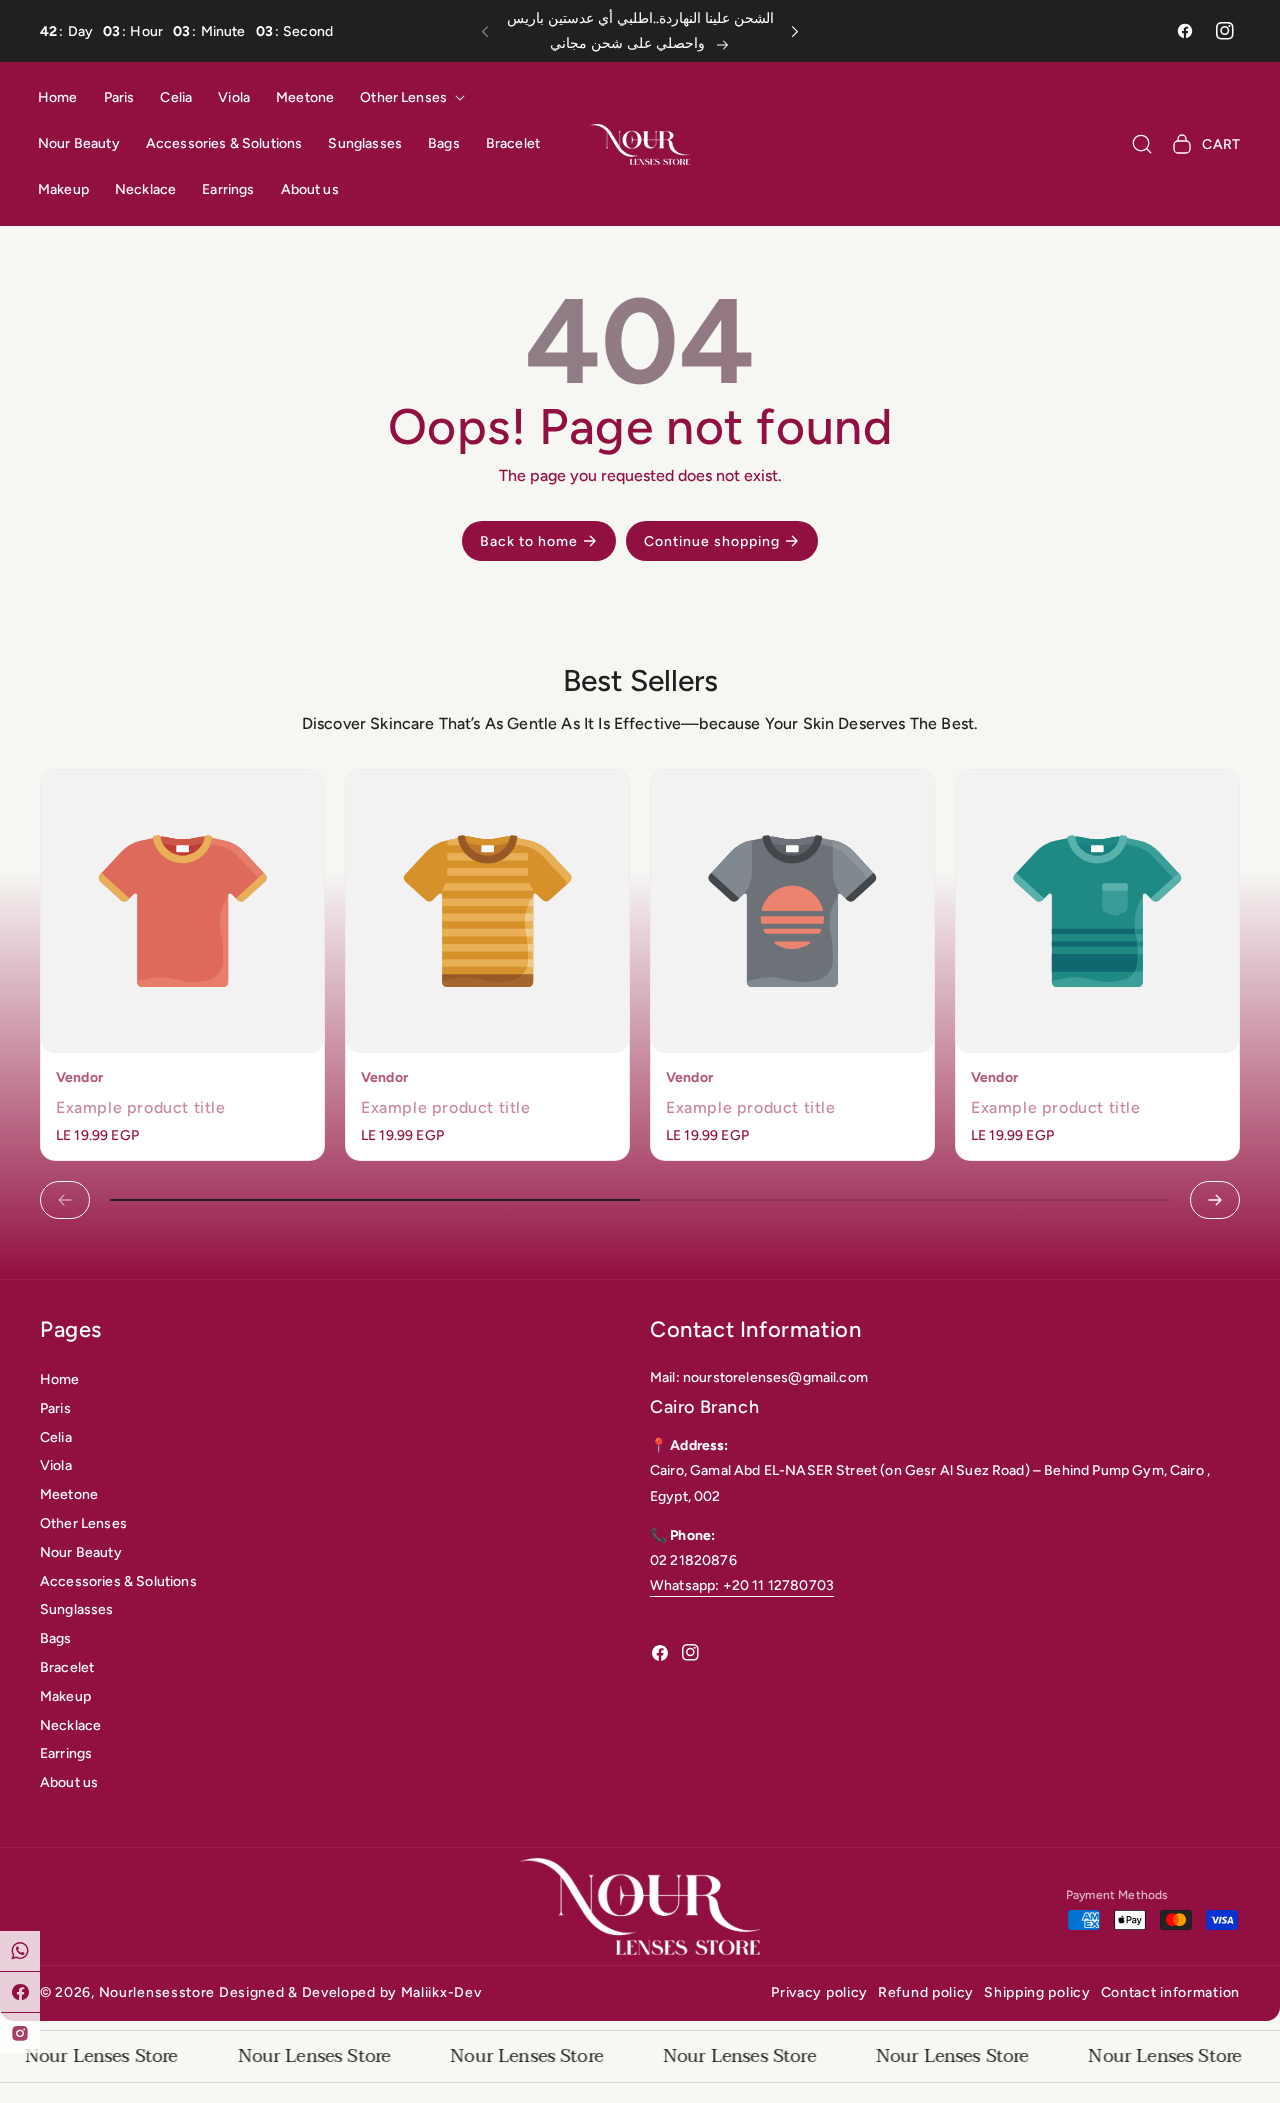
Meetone (69, 1494)
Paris (55, 1408)
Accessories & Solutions (118, 1581)
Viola (56, 1465)
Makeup (65, 1696)
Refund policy (926, 1992)
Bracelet (67, 1667)
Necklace (70, 1725)
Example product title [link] (141, 1107)
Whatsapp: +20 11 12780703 (742, 1585)
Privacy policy (819, 1992)
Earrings (66, 1753)
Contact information (1170, 1992)
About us (69, 1782)
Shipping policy (1037, 1992)
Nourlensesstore (157, 1992)
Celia (56, 1437)
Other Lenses (83, 1523)
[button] (491, 31)
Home (60, 1379)
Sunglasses (77, 1609)
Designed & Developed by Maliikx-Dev (350, 1992)
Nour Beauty (81, 1552)
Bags (56, 1638)
